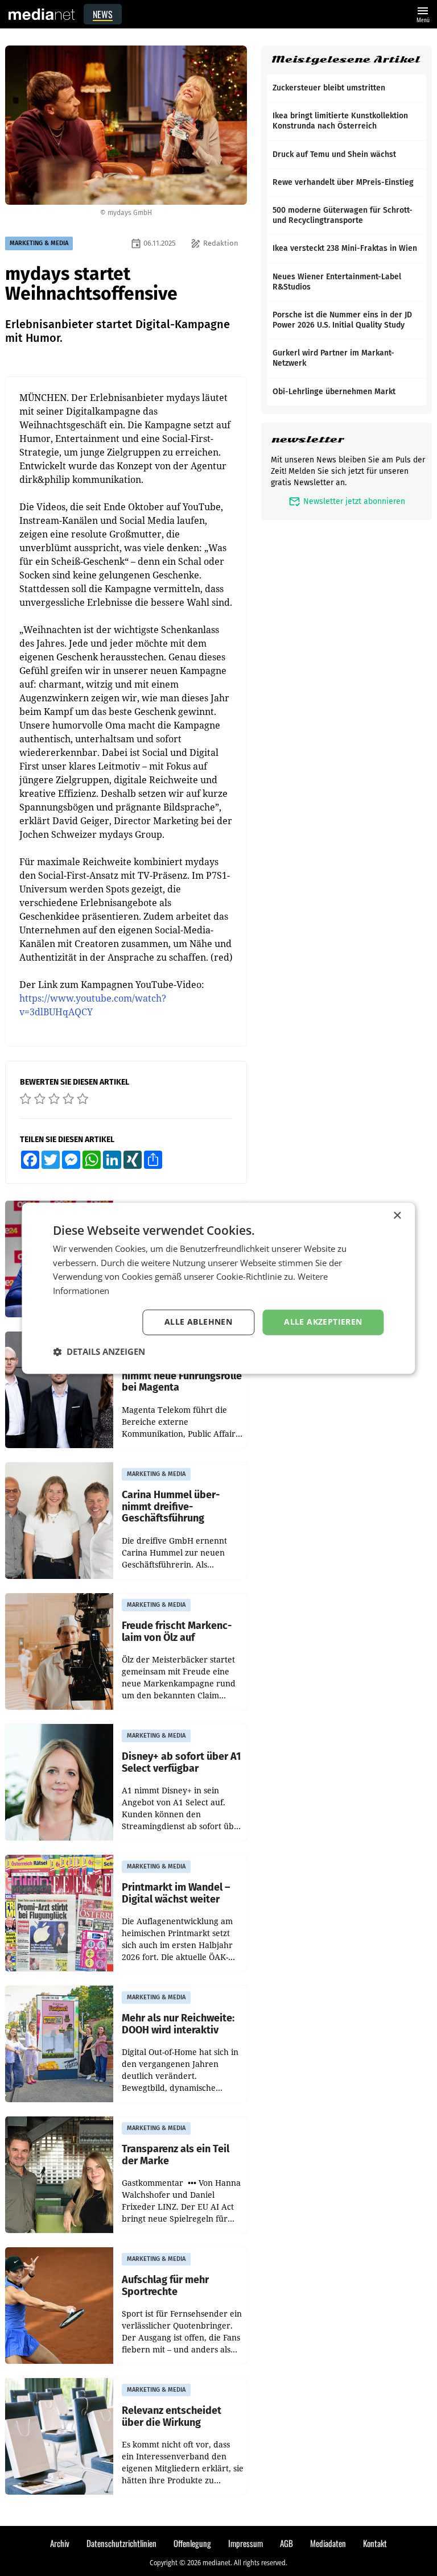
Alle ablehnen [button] (198, 1322)
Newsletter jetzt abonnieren (347, 501)
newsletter (308, 439)
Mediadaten (328, 2543)
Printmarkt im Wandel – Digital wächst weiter (176, 1893)
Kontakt (375, 2543)
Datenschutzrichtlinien (121, 2543)
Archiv (60, 2543)
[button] (99, 1351)
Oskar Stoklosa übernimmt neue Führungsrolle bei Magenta (182, 1376)
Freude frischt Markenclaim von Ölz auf (177, 1632)
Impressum (246, 2543)
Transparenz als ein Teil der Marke (176, 2155)
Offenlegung (192, 2543)
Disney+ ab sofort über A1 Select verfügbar (181, 1762)
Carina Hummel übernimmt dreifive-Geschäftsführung (171, 1507)
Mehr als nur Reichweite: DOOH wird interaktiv (178, 2024)
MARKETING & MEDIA (39, 243)
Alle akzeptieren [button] (323, 1322)
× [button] (397, 1216)
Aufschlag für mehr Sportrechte (165, 2286)
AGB (286, 2543)
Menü (423, 13)
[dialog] (218, 1288)
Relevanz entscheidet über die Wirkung (172, 2416)
